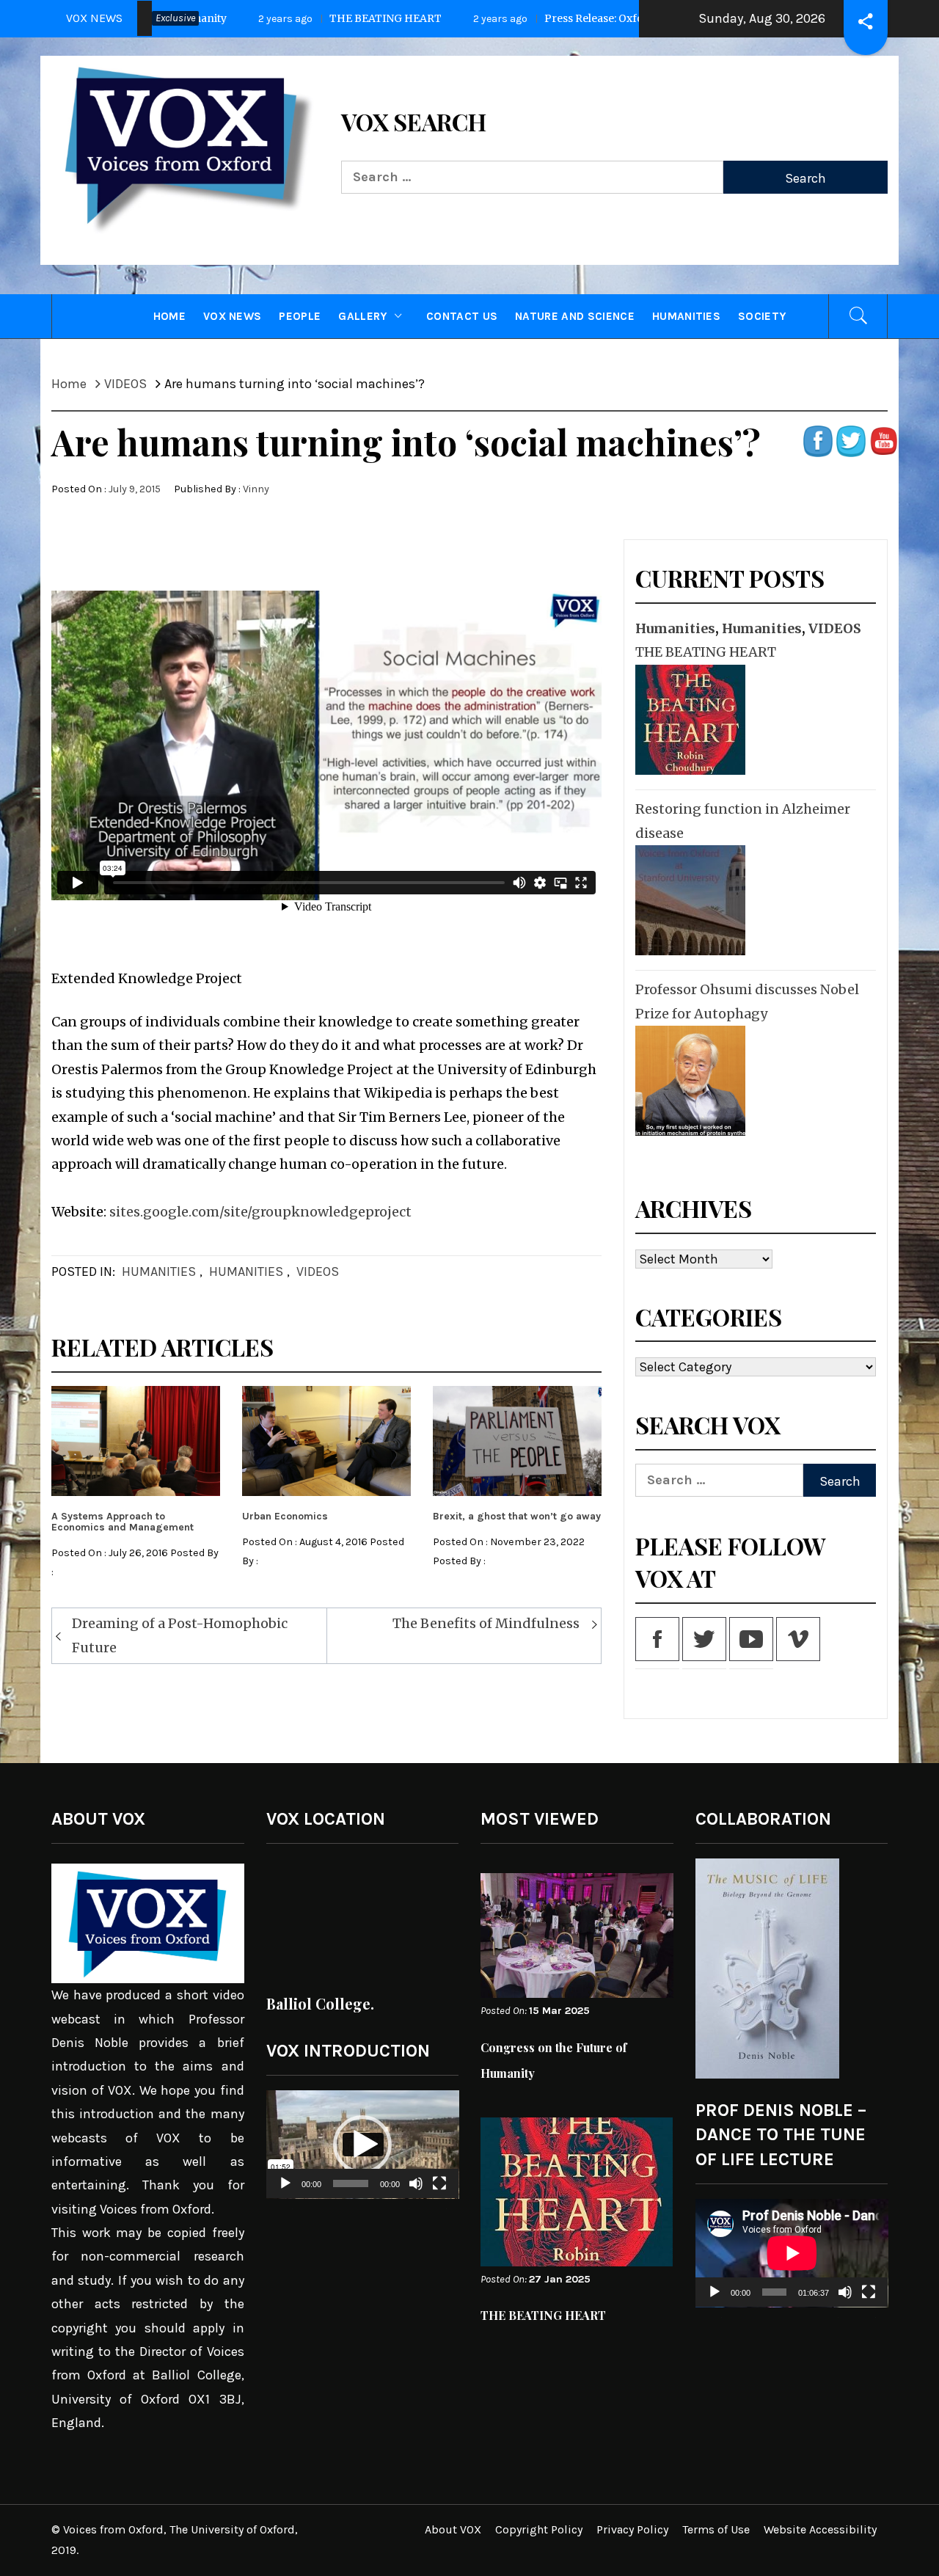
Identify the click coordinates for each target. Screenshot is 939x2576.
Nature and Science (575, 316)
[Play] (285, 2193)
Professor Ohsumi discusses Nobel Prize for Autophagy (747, 1001)
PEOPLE (300, 316)
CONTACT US (462, 316)
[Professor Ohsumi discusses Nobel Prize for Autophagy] (688, 1081)
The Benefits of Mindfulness (486, 1623)
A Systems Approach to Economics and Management (123, 1522)
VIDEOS (318, 1271)
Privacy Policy (632, 2529)
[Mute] (416, 2193)
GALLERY (362, 316)
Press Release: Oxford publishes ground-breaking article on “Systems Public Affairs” (587, 18)
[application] (363, 2145)
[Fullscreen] (439, 2193)
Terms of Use (716, 2529)
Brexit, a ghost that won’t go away (517, 1516)
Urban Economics (285, 1516)
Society (762, 316)
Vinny (256, 489)
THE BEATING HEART (211, 18)
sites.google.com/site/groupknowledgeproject (260, 1212)
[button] (362, 2145)
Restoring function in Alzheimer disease (743, 821)
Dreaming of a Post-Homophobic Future (180, 1635)
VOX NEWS (233, 316)
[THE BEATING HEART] (688, 720)
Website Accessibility (820, 2529)
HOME (169, 316)
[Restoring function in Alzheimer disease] (688, 900)
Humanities (686, 316)
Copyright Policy (539, 2529)
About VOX (453, 2529)
